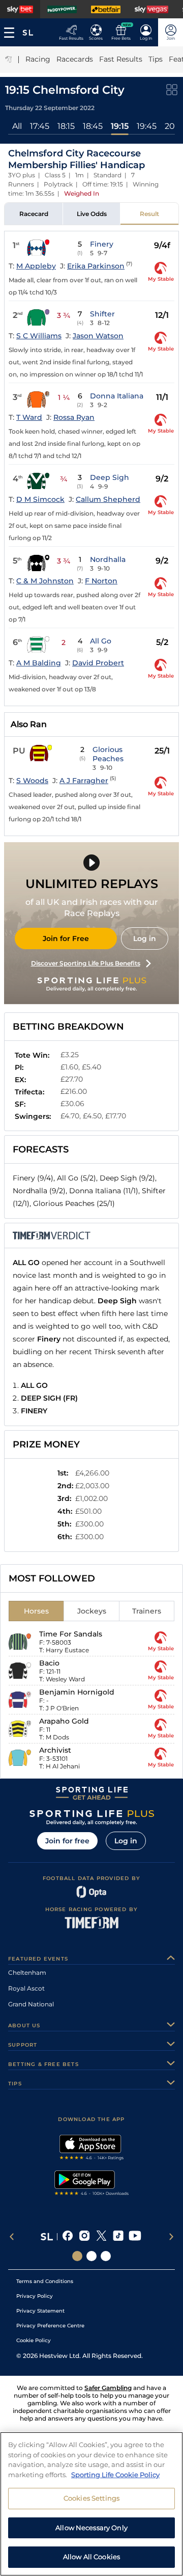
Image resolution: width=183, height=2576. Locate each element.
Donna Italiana (117, 396)
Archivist (55, 1750)
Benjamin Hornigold (77, 1692)
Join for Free (66, 938)
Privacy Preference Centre (50, 2326)
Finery (102, 244)
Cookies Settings (91, 2498)
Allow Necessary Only (91, 2528)
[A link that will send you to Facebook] (68, 2237)
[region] (91, 2504)
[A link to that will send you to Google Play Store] (92, 2184)
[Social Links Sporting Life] (77, 2256)
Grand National (31, 2004)
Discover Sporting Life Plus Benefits (86, 963)
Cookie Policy (34, 2340)
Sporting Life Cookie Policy (115, 2475)
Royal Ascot (26, 1988)
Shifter (102, 314)
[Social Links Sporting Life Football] (106, 2256)
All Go (101, 641)
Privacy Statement (40, 2311)
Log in (145, 938)
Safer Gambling (108, 2388)
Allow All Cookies (91, 2557)
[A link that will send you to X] (101, 2237)
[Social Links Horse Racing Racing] (91, 2256)
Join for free (67, 1841)
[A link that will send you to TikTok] (118, 2237)
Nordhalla (108, 559)
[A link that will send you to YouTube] (135, 2237)
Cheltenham (27, 1973)
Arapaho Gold (64, 1721)
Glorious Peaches (108, 754)
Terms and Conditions (45, 2281)
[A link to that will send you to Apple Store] (92, 2149)
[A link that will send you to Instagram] (85, 2237)
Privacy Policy (35, 2296)
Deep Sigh (110, 477)
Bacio (49, 1663)
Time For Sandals (71, 1634)
